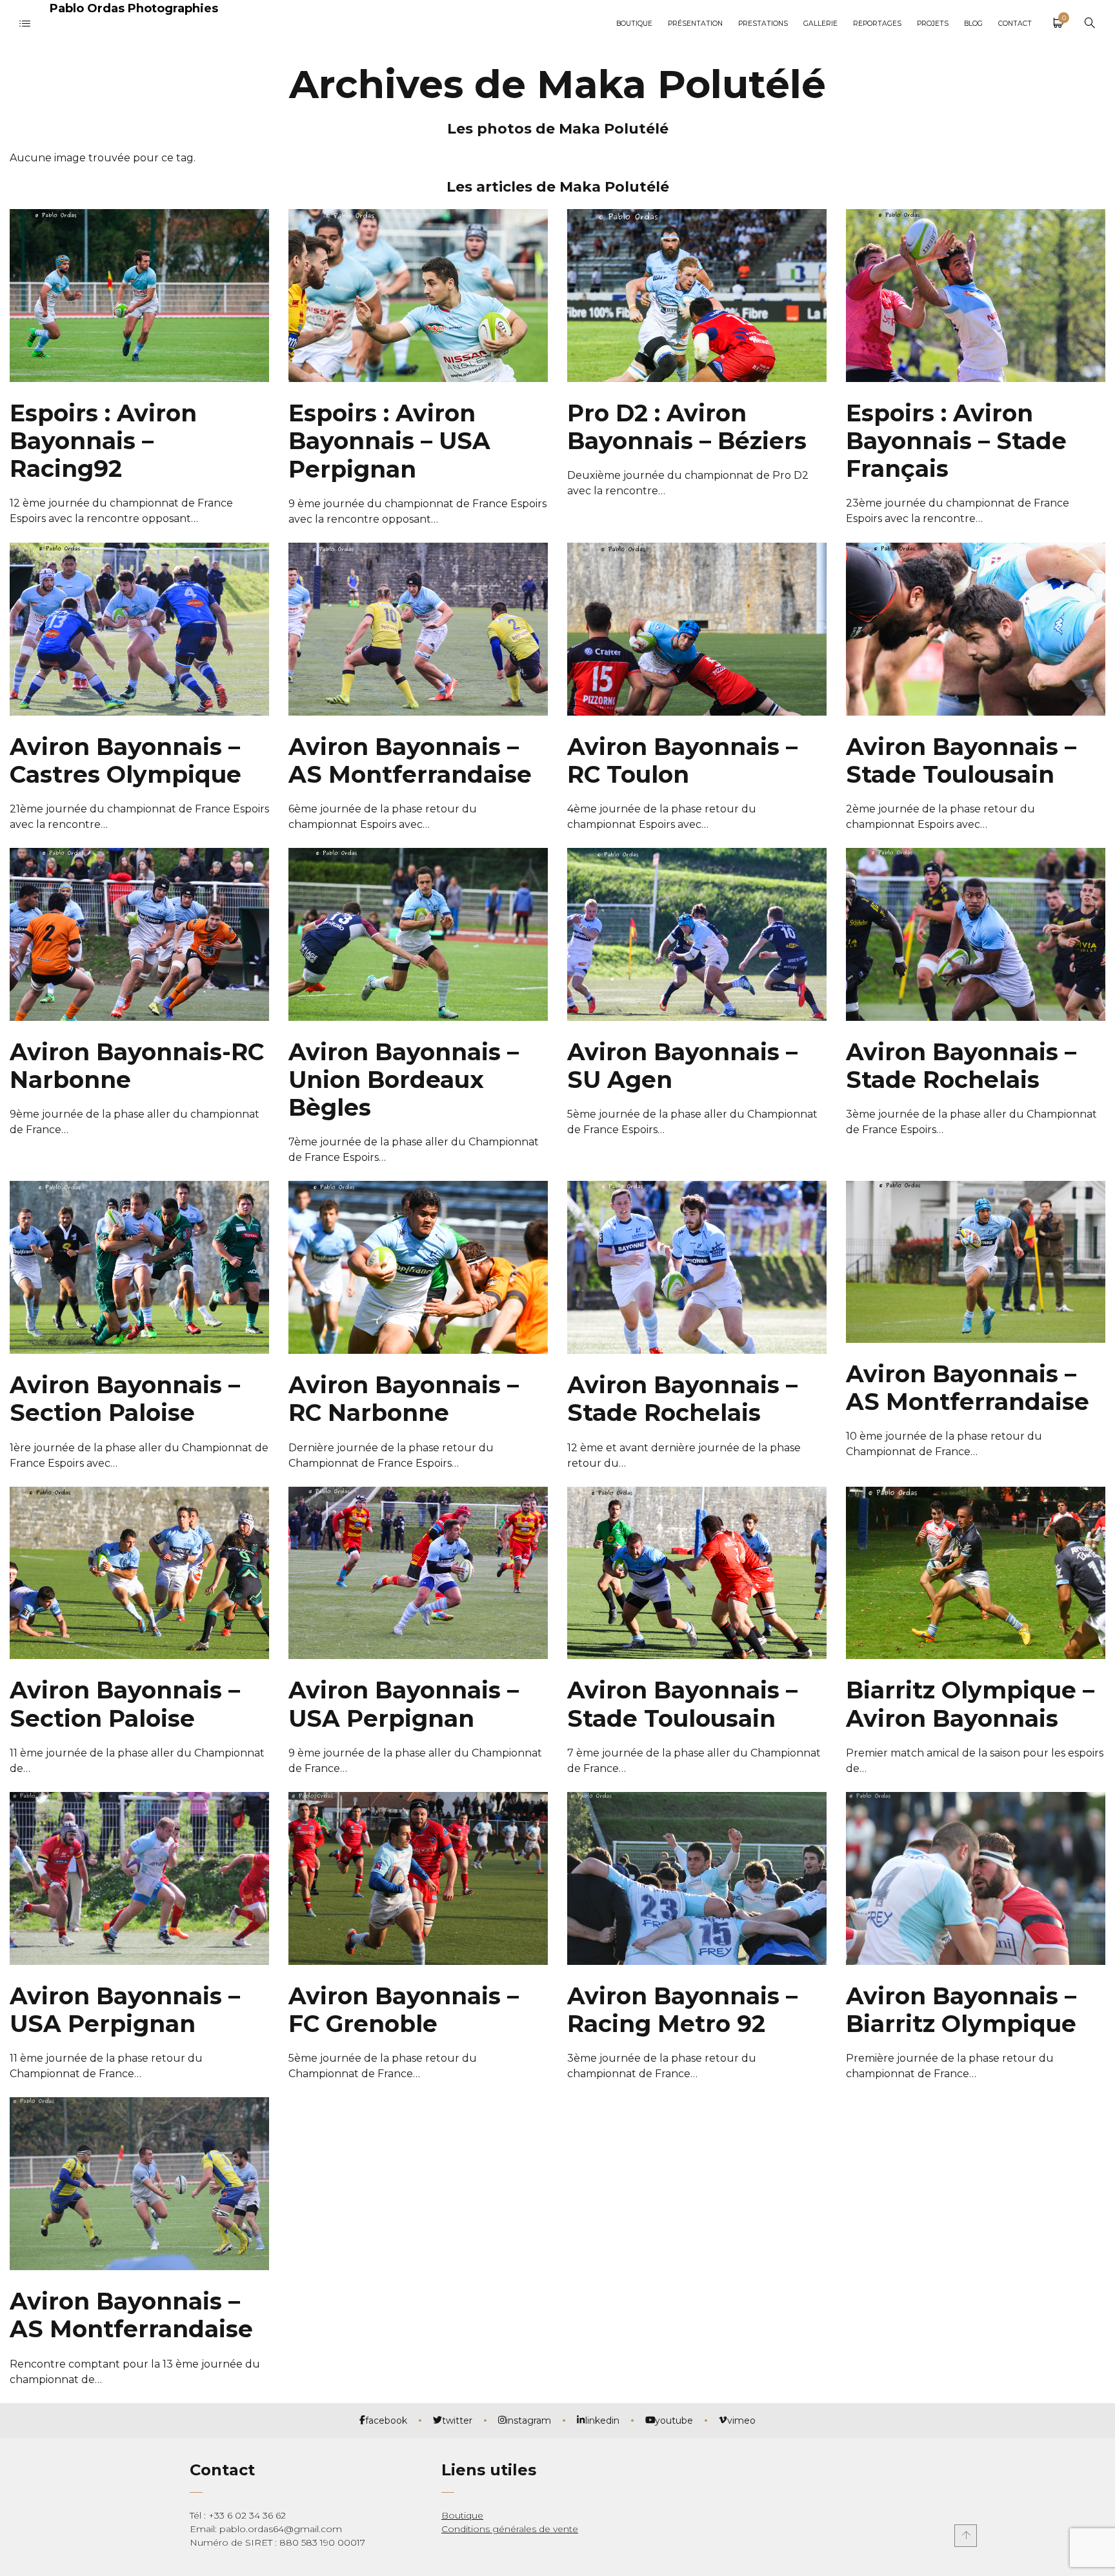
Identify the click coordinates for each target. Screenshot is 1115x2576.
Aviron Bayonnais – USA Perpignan (404, 1704)
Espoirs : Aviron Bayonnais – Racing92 (103, 441)
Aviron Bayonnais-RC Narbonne (137, 1066)
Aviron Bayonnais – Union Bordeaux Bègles (404, 1080)
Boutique (462, 2515)
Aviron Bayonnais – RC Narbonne (404, 1399)
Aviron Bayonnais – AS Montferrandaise (410, 760)
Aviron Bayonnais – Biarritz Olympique (961, 2010)
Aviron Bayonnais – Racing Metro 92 (682, 2010)
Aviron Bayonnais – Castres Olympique (126, 760)
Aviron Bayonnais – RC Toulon (682, 760)
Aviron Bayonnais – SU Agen (682, 1066)
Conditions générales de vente (510, 2529)
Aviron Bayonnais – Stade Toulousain (961, 760)
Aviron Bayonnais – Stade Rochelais (961, 1066)
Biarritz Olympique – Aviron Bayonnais (970, 1704)
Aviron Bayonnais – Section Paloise (125, 1399)
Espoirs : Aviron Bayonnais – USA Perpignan (389, 441)
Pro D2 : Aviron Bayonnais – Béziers (687, 427)
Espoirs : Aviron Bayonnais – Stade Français (956, 441)
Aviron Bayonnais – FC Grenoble (404, 2010)
